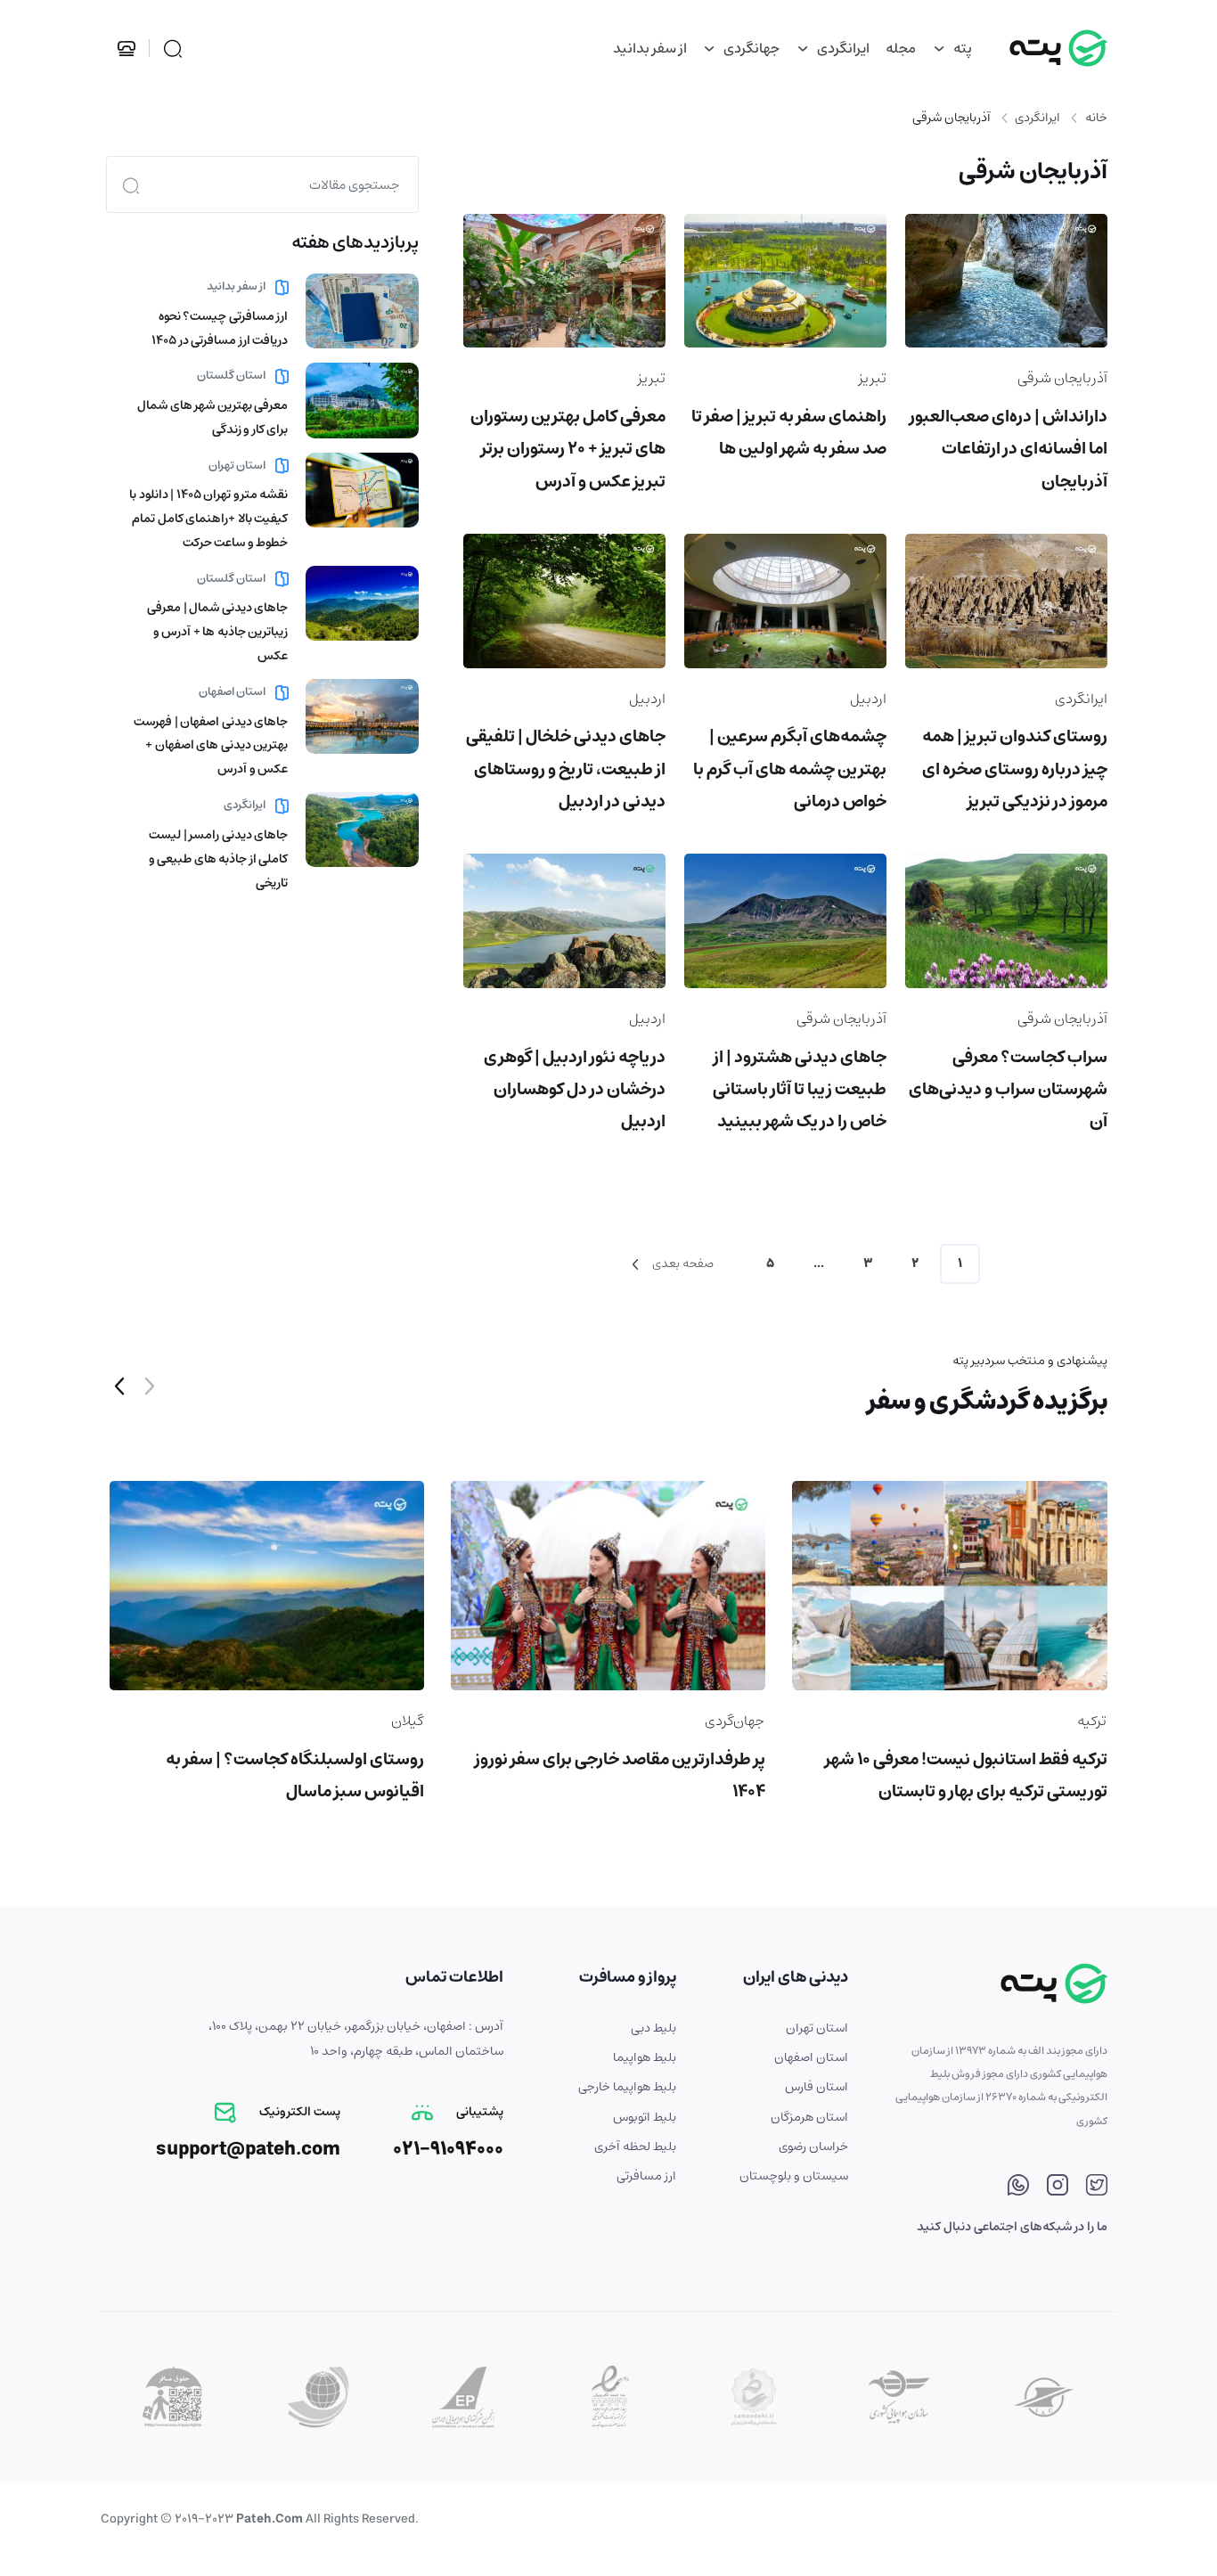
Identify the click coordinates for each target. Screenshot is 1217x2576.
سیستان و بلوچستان (794, 2176)
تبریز (873, 378)
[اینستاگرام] (1058, 2188)
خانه (1096, 118)
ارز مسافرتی (646, 2176)
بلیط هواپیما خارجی (627, 2087)
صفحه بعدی (682, 1263)
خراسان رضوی (813, 2147)
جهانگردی (750, 48)
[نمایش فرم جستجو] (173, 49)
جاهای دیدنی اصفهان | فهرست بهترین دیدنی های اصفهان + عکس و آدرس (211, 746)
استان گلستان (233, 376)
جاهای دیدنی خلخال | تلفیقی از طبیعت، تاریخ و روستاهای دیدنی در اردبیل (566, 769)
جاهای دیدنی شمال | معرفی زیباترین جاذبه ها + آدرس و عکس (217, 632)
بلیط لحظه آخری (635, 2147)
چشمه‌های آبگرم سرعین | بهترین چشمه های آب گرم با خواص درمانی (790, 769)
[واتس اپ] (1018, 2188)
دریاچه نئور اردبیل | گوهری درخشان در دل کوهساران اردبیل (575, 1089)
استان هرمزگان (809, 2117)
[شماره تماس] (130, 48)
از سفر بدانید (650, 48)
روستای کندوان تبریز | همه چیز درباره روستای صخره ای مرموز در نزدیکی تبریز (1015, 769)
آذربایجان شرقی (1062, 378)
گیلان (407, 1721)
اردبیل (868, 699)
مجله (901, 48)
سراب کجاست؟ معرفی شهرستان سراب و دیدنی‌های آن (1008, 1089)
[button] (119, 1389)
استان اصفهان (233, 692)
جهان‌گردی (735, 1721)
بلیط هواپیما (645, 2057)
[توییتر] (1097, 2188)
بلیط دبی (653, 2028)
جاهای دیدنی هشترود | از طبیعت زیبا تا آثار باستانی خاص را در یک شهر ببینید (800, 1089)
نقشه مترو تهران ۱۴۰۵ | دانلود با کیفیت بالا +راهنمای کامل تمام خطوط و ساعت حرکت (208, 519)
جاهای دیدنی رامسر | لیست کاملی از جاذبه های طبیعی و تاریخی (219, 859)
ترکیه (1092, 1721)
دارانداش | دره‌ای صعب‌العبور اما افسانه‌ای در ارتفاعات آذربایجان (1009, 449)
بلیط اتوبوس (645, 2117)
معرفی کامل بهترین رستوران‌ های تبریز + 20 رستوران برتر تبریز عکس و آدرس (568, 449)
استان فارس (817, 2087)
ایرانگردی (842, 48)
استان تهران (238, 466)
